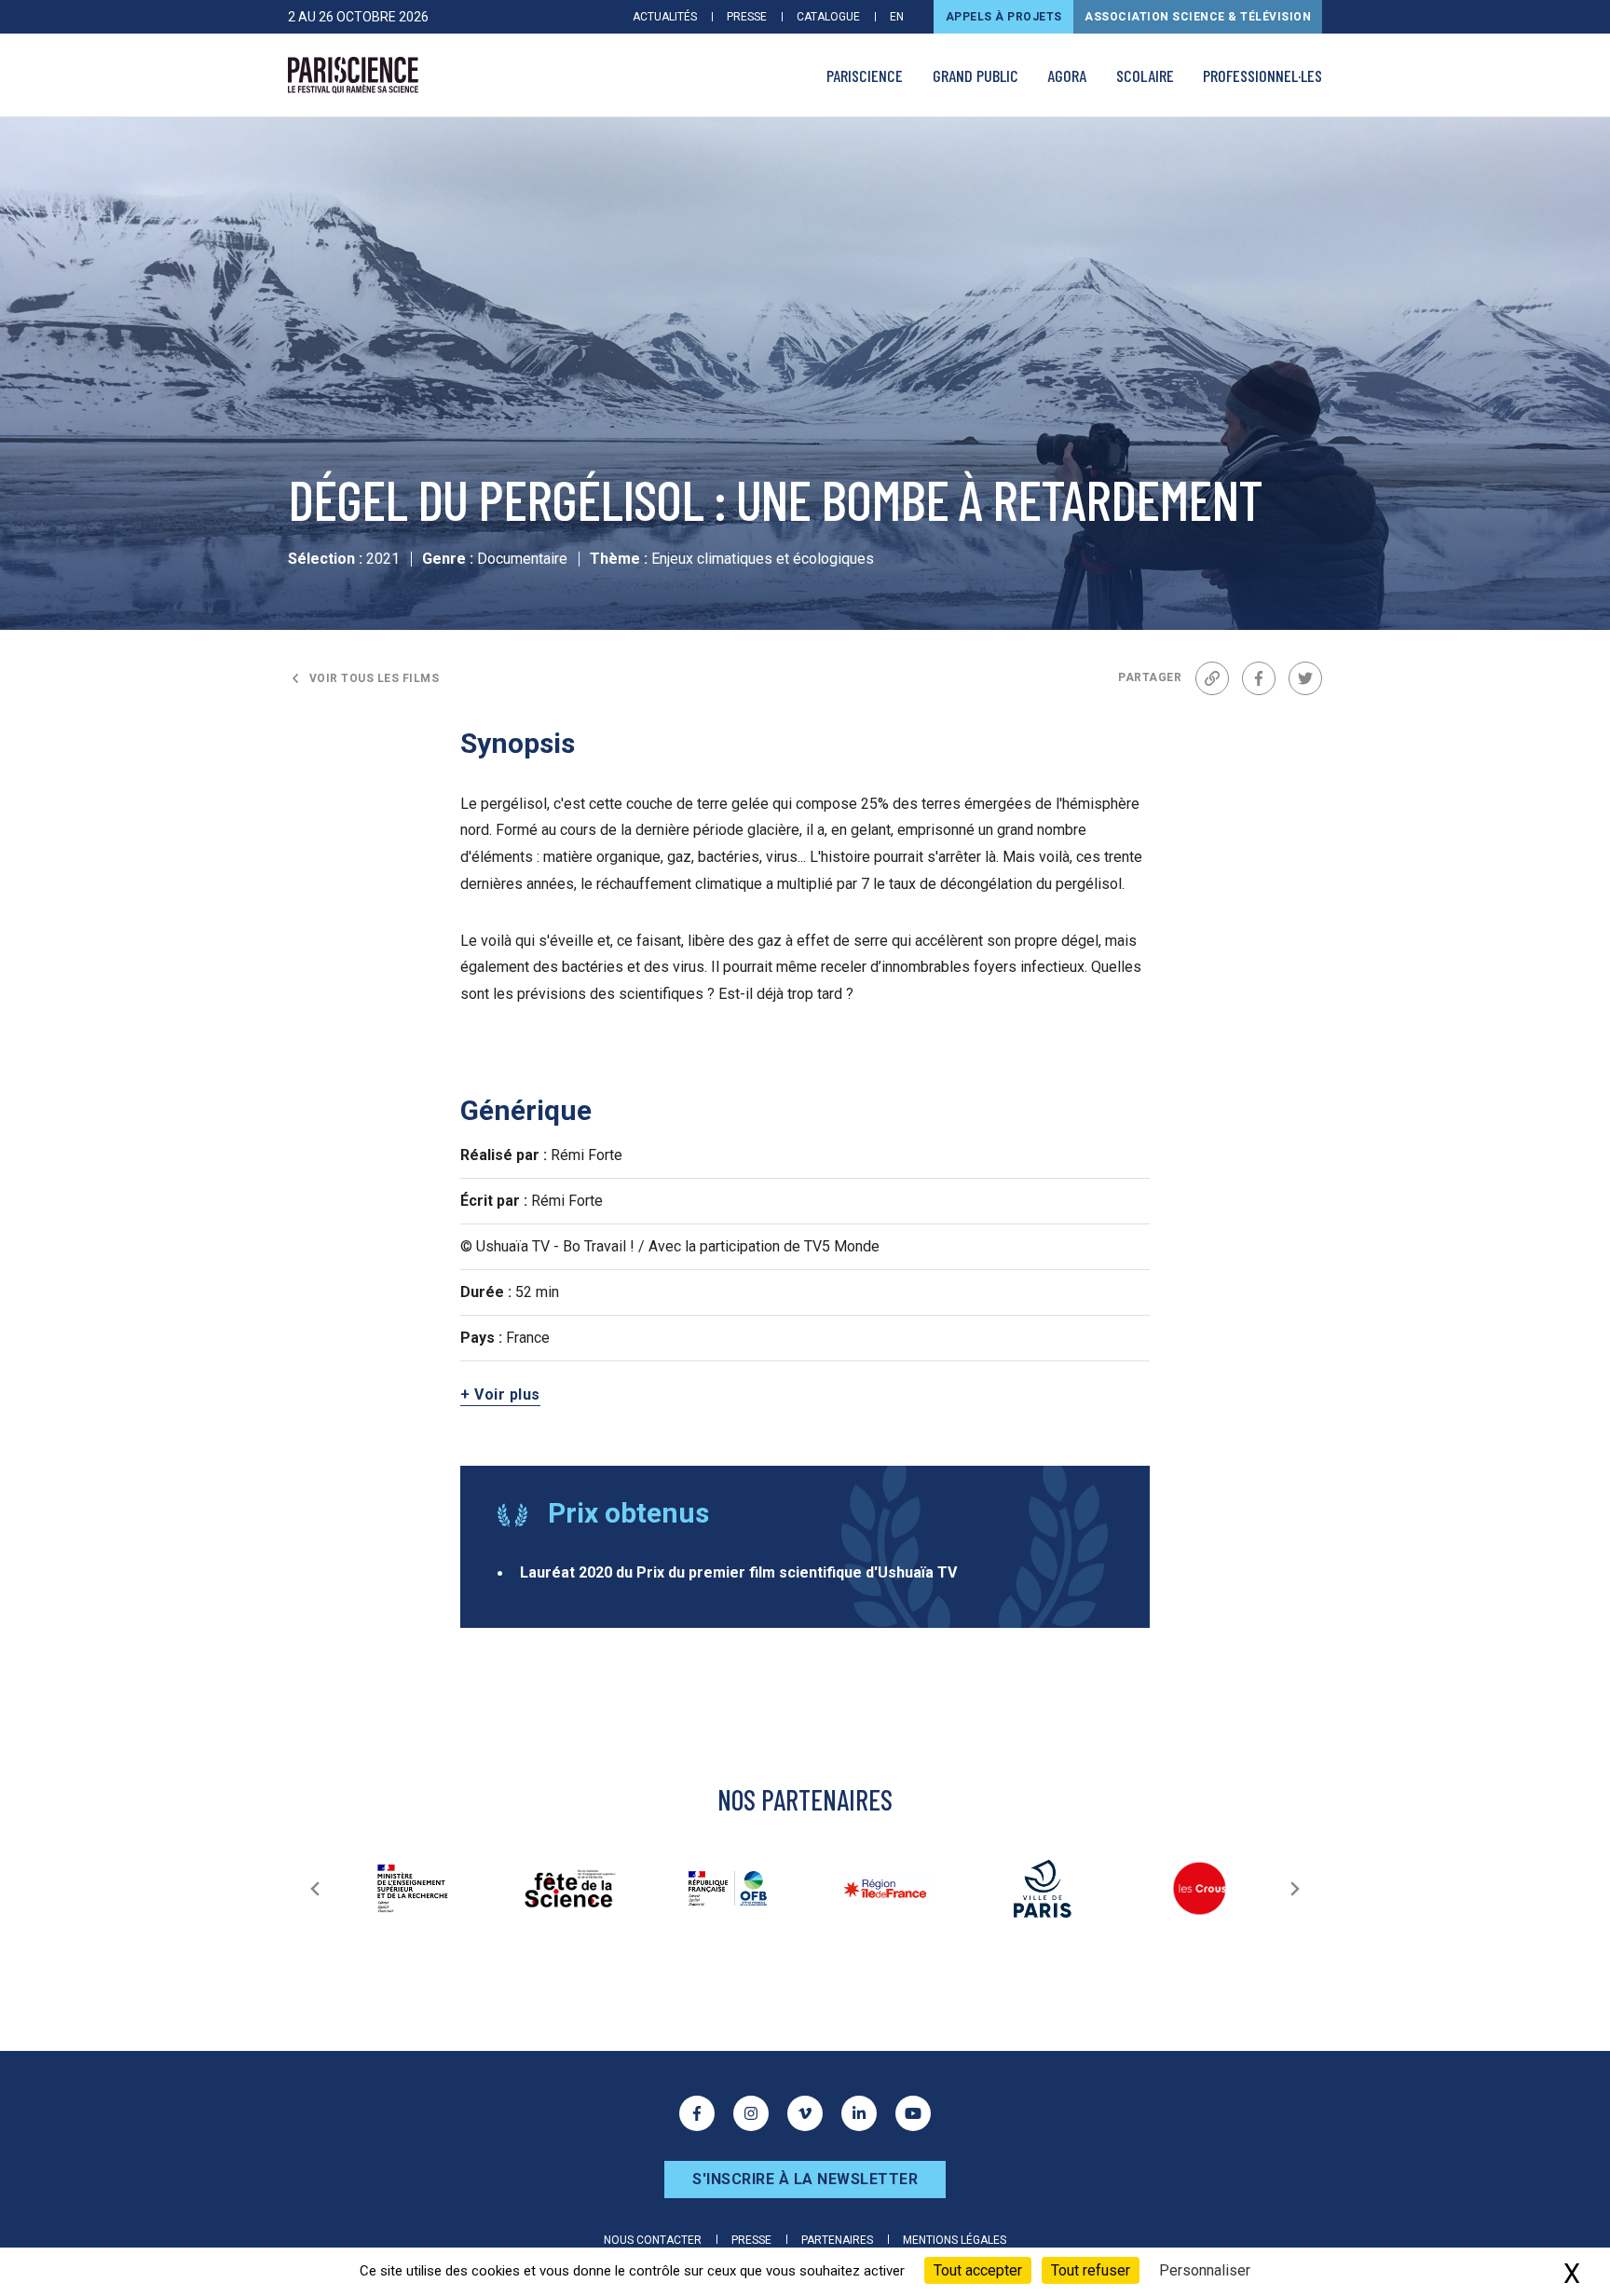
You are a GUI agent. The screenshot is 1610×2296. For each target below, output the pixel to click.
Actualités (665, 17)
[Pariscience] (353, 75)
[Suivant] (1295, 1889)
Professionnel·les (1262, 75)
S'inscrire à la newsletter (805, 2179)
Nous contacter (653, 2240)
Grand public (976, 75)
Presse (747, 17)
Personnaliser (1205, 2270)
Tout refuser (1091, 2270)
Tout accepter (978, 2270)
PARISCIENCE (865, 75)
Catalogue (828, 17)
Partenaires (837, 2240)
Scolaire (1145, 75)
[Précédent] (315, 1889)
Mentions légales (955, 2240)
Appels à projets (1004, 17)
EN (897, 17)
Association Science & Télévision (1198, 17)
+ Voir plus (500, 1394)
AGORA (1067, 75)
